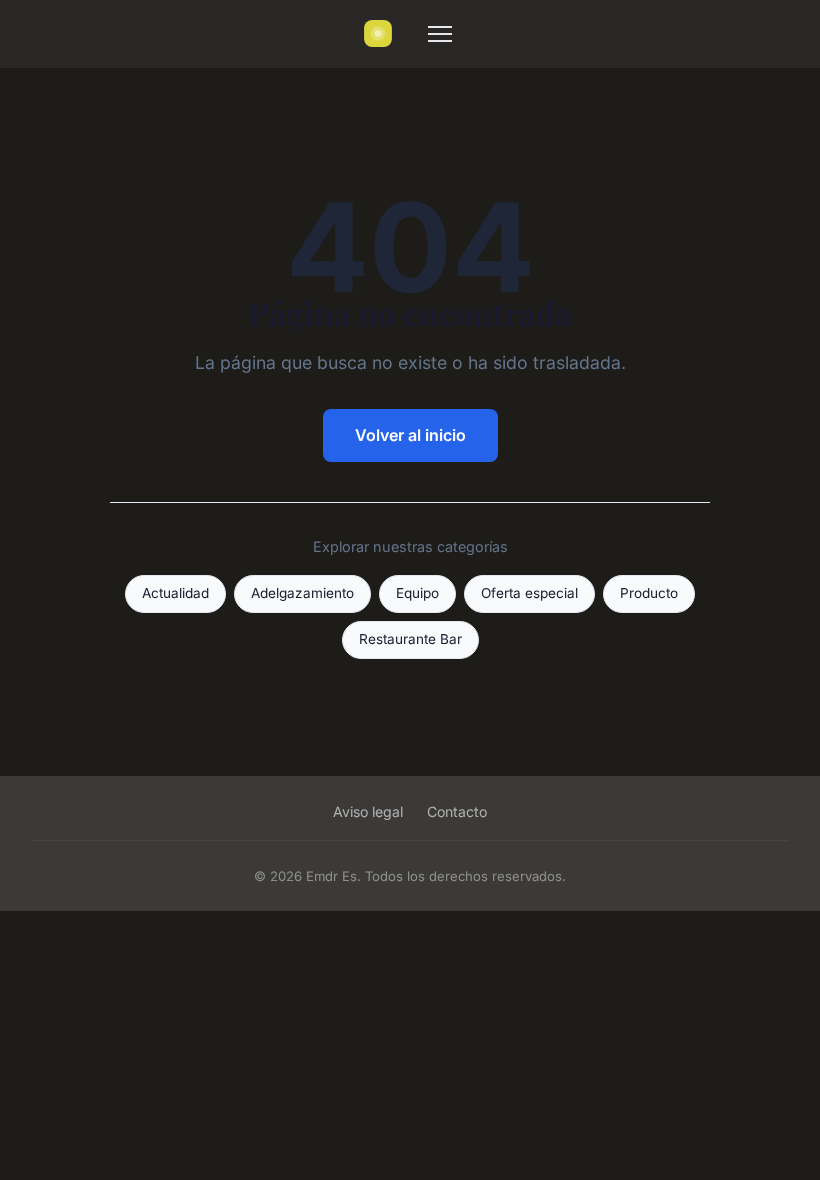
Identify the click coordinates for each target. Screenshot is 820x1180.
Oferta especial (529, 593)
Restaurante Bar (410, 639)
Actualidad (175, 593)
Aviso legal (368, 811)
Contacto (457, 811)
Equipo (417, 593)
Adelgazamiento (302, 593)
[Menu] (440, 34)
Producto (649, 593)
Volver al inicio (410, 435)
